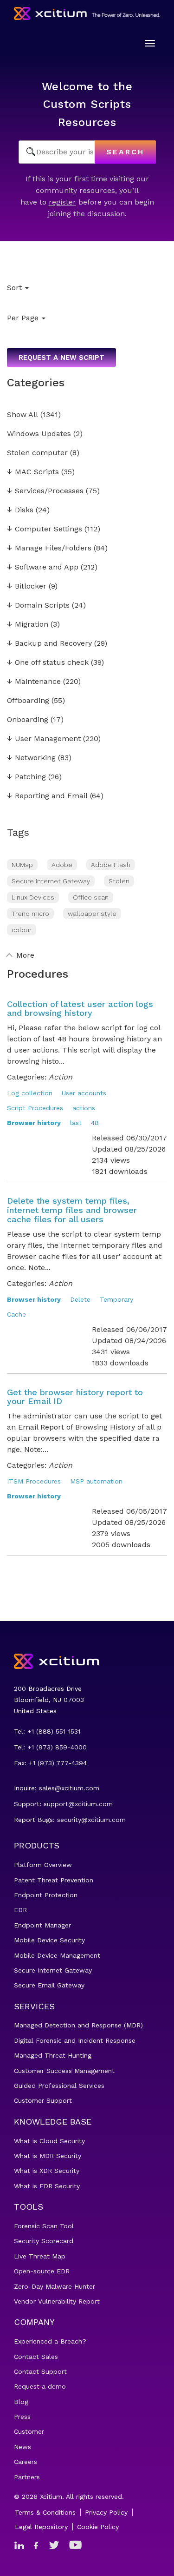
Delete (80, 1299)
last (76, 1123)
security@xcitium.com (91, 1820)
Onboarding (28, 720)
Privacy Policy (106, 2512)
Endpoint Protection (46, 1895)
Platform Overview (43, 1865)
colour (22, 930)
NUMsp (22, 865)
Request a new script (61, 358)
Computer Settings (45, 529)
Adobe (62, 865)
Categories (36, 383)
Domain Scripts (38, 606)
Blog (21, 2402)
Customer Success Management (64, 2071)
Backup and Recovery (49, 644)
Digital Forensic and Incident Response (75, 2040)
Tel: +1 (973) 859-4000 (50, 1747)
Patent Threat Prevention (54, 1880)
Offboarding (28, 701)
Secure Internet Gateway (51, 881)
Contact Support (40, 2371)
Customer (29, 2431)
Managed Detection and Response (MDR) (78, 2025)
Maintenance (34, 682)
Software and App (43, 567)
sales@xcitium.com (69, 1788)
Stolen (119, 881)
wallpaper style (92, 914)
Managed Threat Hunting (53, 2055)
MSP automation (96, 1481)
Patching (26, 777)
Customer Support (43, 2100)
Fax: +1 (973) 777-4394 (50, 1763)
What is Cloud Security (49, 2141)
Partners (27, 2477)
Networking (31, 758)
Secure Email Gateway (49, 1985)
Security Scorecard (44, 2241)
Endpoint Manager (42, 1925)
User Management (44, 739)
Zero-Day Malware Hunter (55, 2286)
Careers (26, 2462)
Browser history (34, 1123)
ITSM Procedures (34, 1481)
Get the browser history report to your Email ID (75, 1397)
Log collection (30, 1093)
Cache (16, 1314)
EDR (20, 1910)
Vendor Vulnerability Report (57, 2301)
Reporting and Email (47, 796)
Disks (20, 510)
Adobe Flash (111, 865)
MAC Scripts (33, 472)
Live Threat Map (40, 2256)
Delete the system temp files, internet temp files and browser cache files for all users (72, 1210)
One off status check (48, 663)
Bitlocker (27, 586)
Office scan (91, 897)
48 (95, 1123)
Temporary (116, 1299)
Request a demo (40, 2386)
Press (22, 2417)
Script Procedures (35, 1108)
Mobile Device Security (49, 1940)
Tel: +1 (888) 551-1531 (47, 1731)
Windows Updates (39, 434)
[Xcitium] (87, 13)
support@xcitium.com (78, 1804)
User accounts (84, 1093)
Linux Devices (33, 897)
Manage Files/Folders (49, 548)
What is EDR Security (47, 2186)
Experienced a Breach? (50, 2341)
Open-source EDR (42, 2271)
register (62, 202)
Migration (28, 625)
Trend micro (30, 914)
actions (84, 1108)
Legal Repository (41, 2527)
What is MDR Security (48, 2156)
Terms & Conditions (45, 2512)
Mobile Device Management (57, 1955)
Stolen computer (37, 453)
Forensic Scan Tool (44, 2226)
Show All (23, 415)
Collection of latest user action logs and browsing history (80, 1009)
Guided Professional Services (59, 2086)
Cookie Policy (98, 2527)
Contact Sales (36, 2357)
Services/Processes (45, 491)
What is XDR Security (47, 2171)
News (23, 2447)
